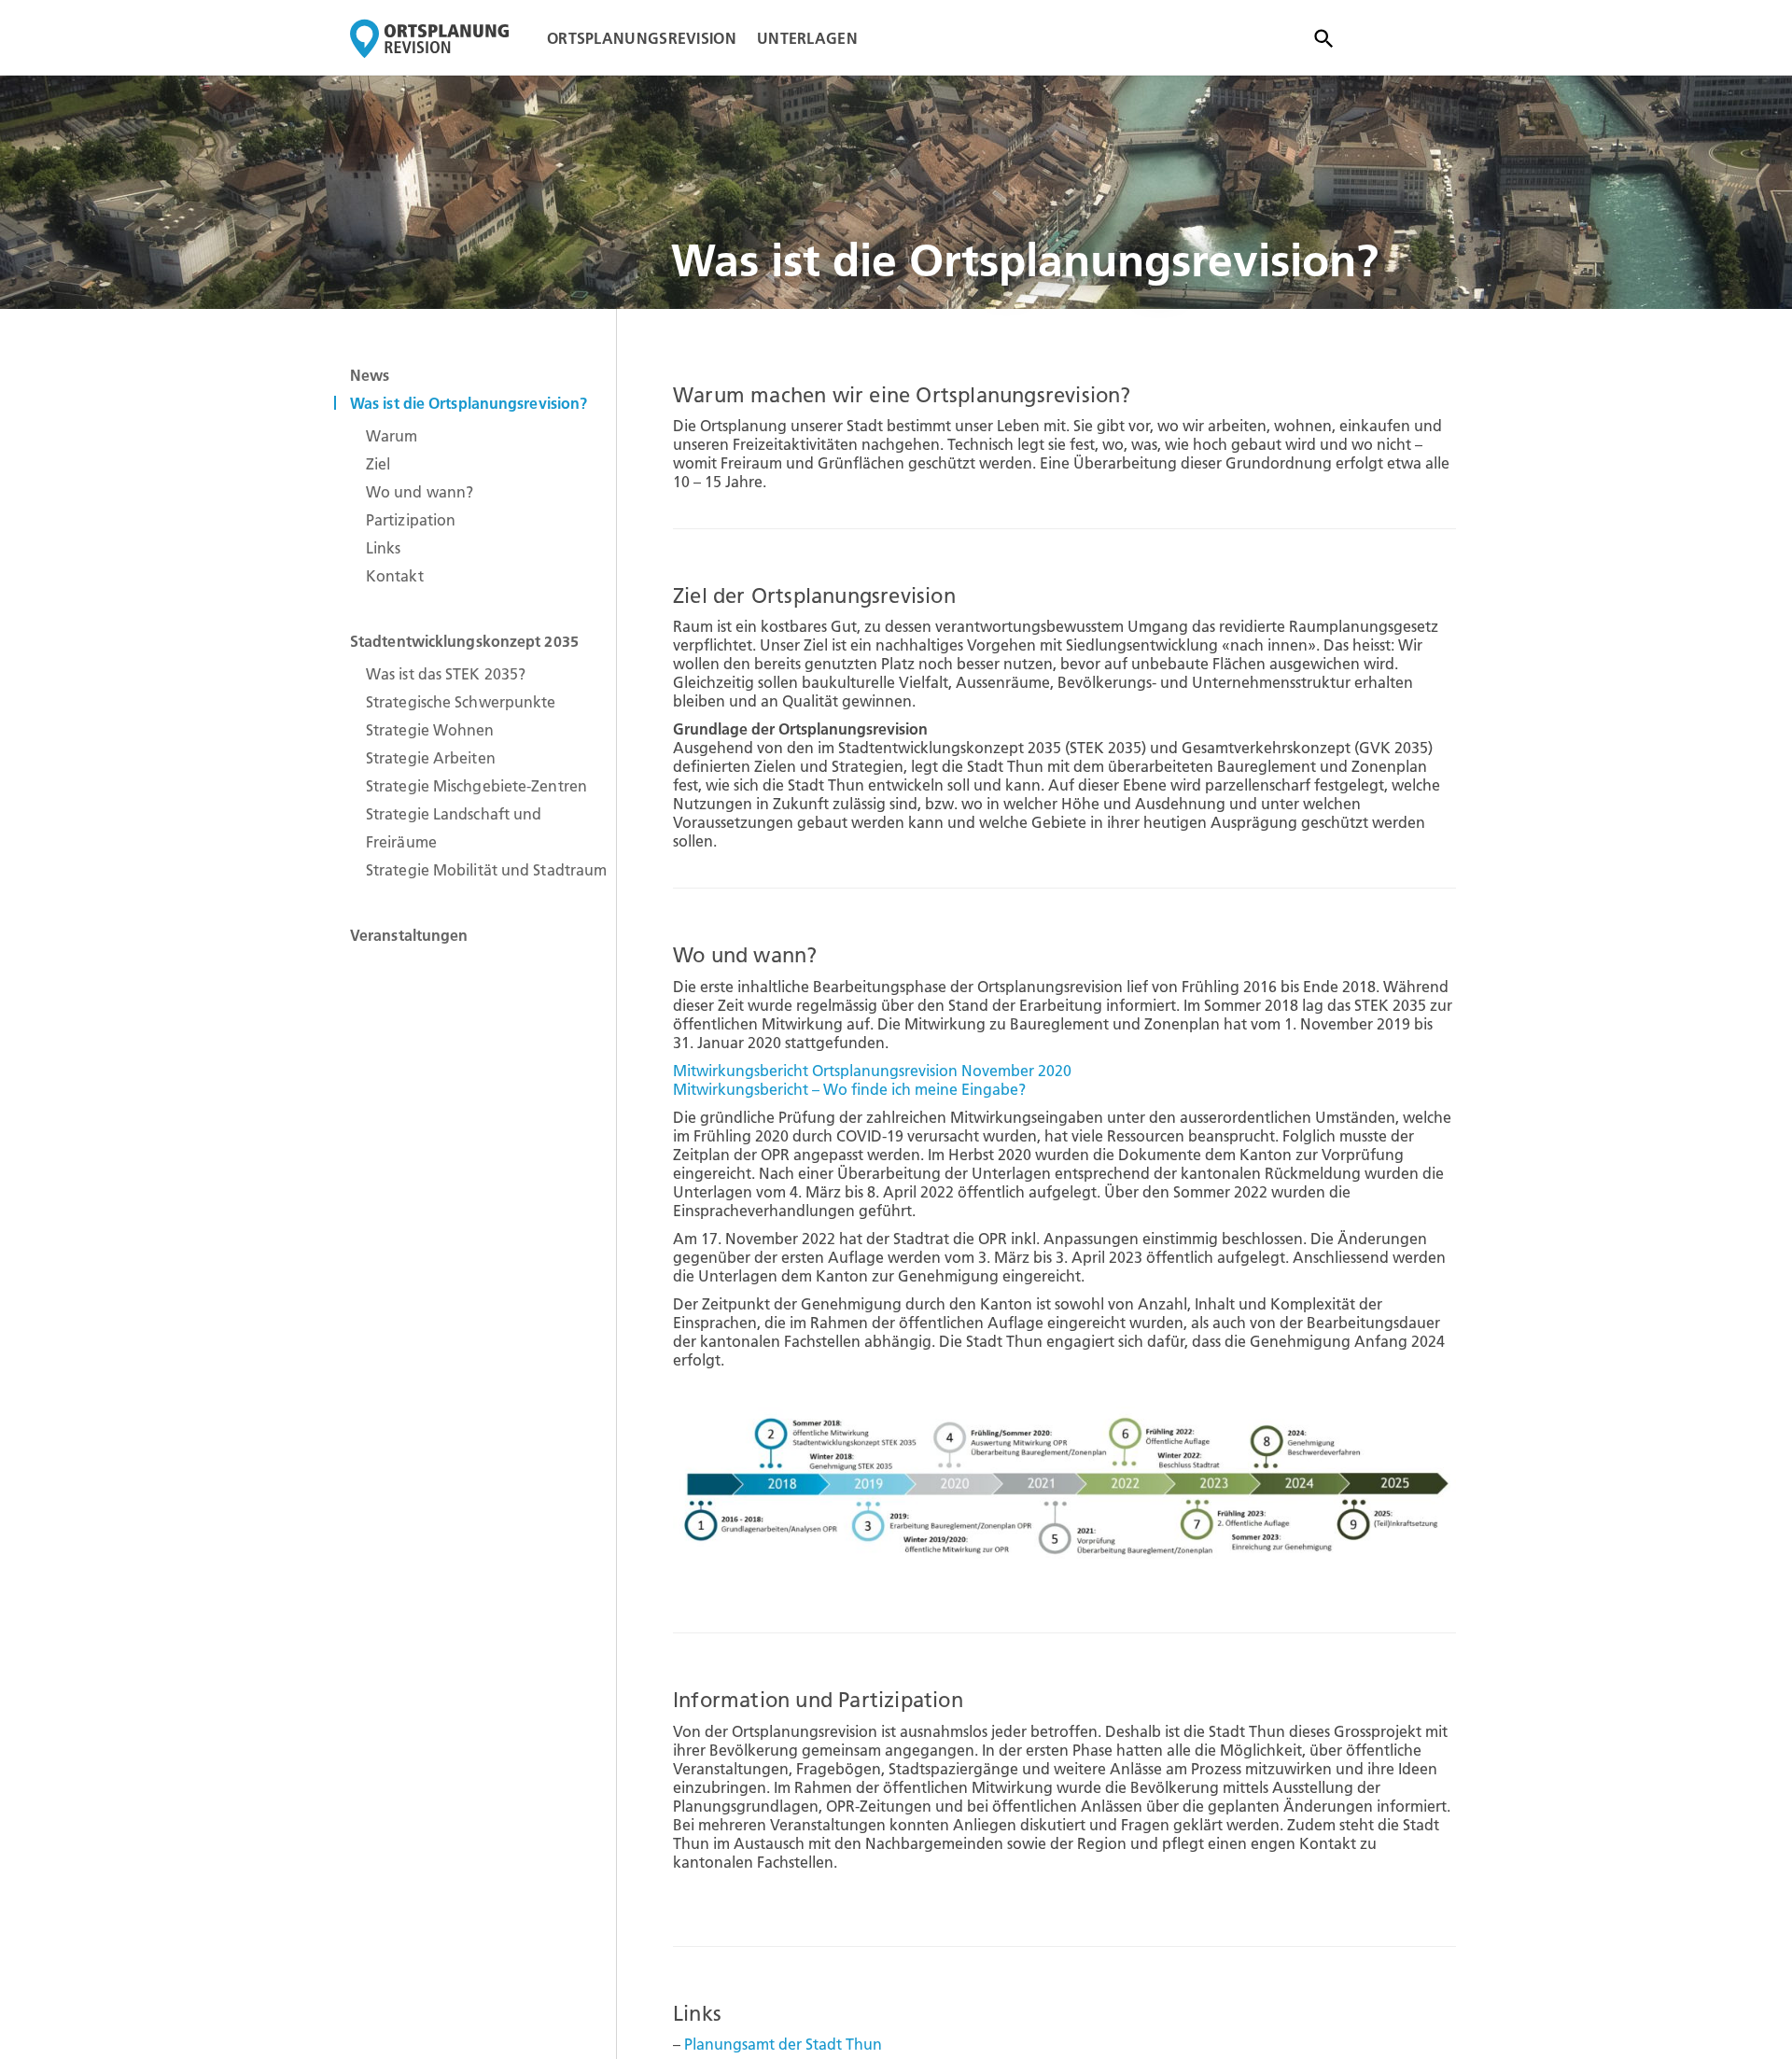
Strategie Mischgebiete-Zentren (476, 786)
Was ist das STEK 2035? (446, 674)
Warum (392, 436)
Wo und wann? (420, 492)
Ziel (378, 464)
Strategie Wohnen (430, 730)
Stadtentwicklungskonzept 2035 (464, 641)
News (370, 375)
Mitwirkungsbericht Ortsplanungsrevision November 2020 (872, 1071)
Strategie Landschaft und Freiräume (454, 828)
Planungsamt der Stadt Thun (783, 2044)
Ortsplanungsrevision (642, 38)
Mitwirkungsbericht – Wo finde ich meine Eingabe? (849, 1089)
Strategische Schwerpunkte (461, 702)
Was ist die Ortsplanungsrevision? (469, 403)
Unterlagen (807, 38)
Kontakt (395, 576)
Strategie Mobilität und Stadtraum (486, 870)
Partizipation (411, 520)
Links (384, 548)
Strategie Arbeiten (431, 758)
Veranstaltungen (409, 935)
